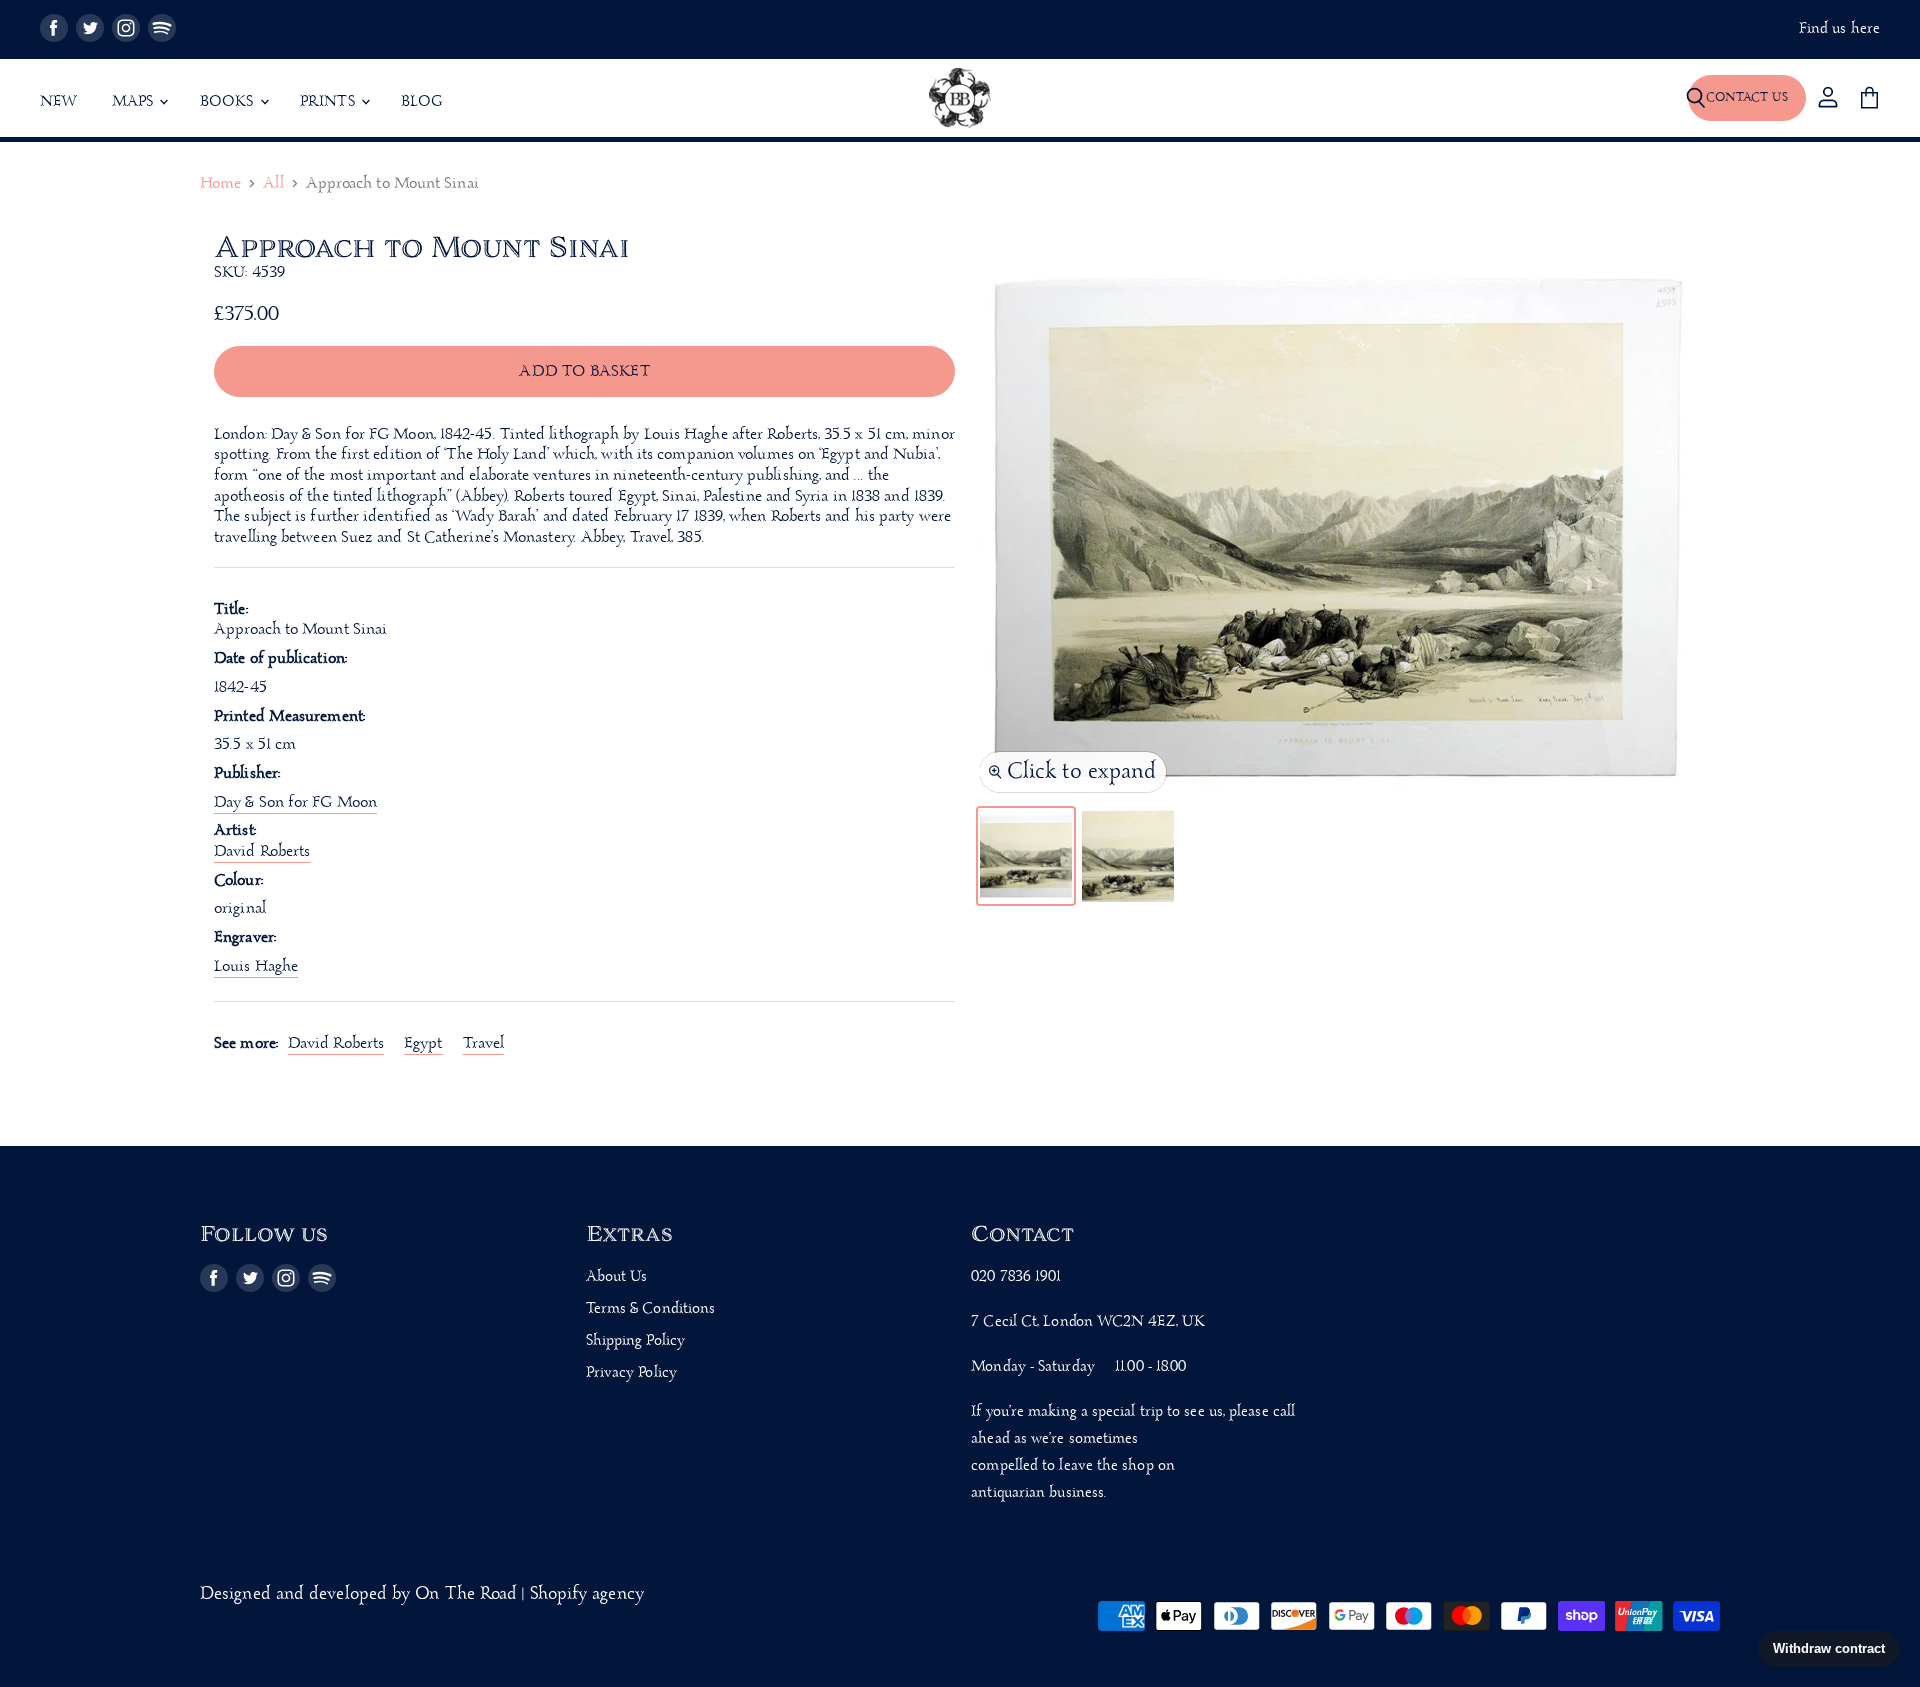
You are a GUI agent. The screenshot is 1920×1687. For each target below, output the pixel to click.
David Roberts (336, 1043)
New (59, 102)
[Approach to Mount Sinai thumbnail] (1026, 856)
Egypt (423, 1043)
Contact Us (1747, 97)
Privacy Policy (631, 1373)
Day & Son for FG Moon (295, 802)
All (273, 184)
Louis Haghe (256, 966)
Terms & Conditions (651, 1309)
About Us (617, 1277)
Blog (422, 102)
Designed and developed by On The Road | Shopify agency (422, 1594)
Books (229, 102)
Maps (135, 102)
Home (220, 184)
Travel (484, 1043)
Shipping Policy (635, 1341)
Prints (329, 102)
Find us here (1839, 29)
